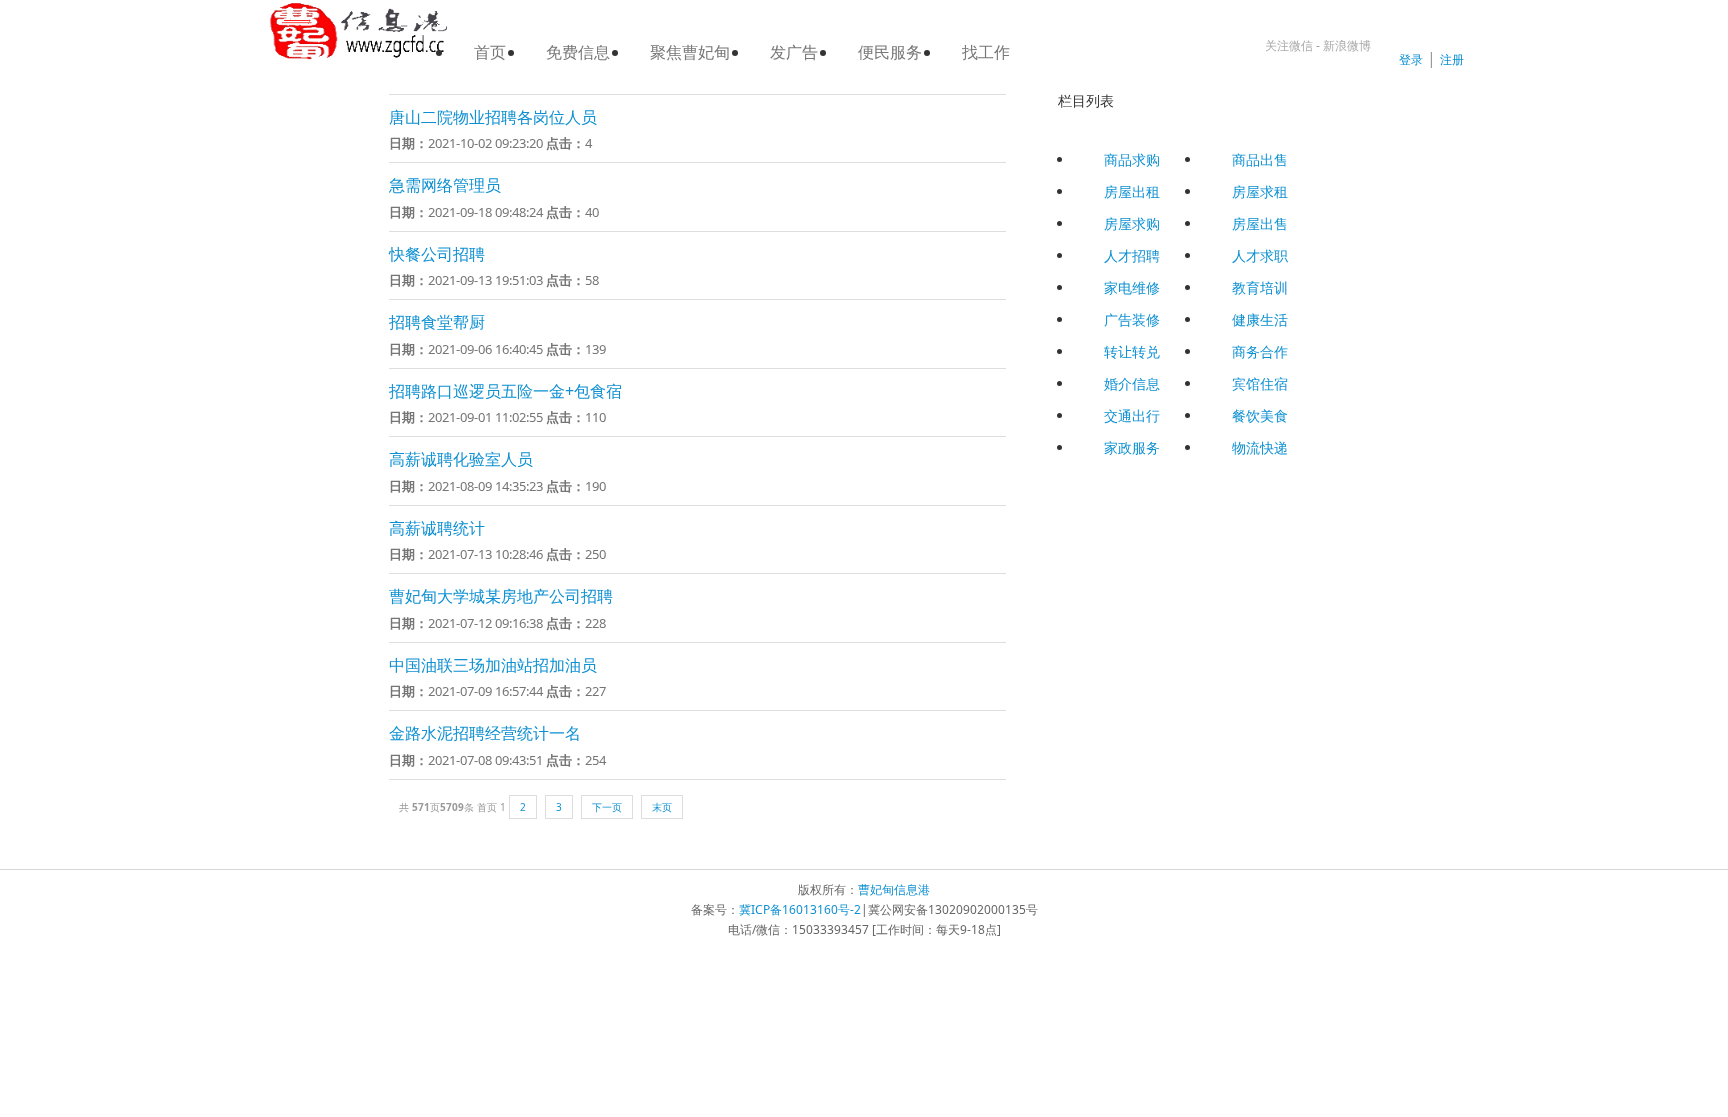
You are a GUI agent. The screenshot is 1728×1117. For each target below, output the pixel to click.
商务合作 (1260, 351)
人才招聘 (1132, 255)
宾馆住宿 (1260, 383)
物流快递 (1260, 447)
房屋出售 (1260, 223)
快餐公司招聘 (437, 254)
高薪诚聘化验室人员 (461, 459)
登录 (1411, 59)
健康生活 (1260, 319)
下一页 (607, 807)
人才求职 (1260, 255)
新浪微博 (1347, 45)
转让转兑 (1132, 351)
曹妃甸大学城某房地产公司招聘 (501, 596)
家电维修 (1132, 287)
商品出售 (1260, 159)
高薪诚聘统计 (437, 528)
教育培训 (1260, 287)
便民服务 (890, 52)
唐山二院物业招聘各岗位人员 (493, 117)
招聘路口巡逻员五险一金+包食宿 (505, 391)
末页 (662, 807)
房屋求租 (1260, 191)
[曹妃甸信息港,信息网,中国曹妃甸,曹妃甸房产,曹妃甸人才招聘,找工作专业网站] (359, 32)
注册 (1452, 59)
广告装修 (1132, 319)
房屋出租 (1132, 191)
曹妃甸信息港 (894, 889)
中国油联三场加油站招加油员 (493, 665)
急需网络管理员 (445, 185)
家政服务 (1132, 447)
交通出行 (1132, 415)
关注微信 (1289, 45)
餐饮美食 (1260, 415)
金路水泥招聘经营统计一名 (485, 733)
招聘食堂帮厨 (437, 322)
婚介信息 (1132, 383)
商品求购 (1132, 159)
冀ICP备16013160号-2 (800, 909)
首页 (490, 52)
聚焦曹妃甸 (690, 52)
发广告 (794, 52)
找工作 (986, 52)
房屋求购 (1132, 223)
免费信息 (578, 52)
